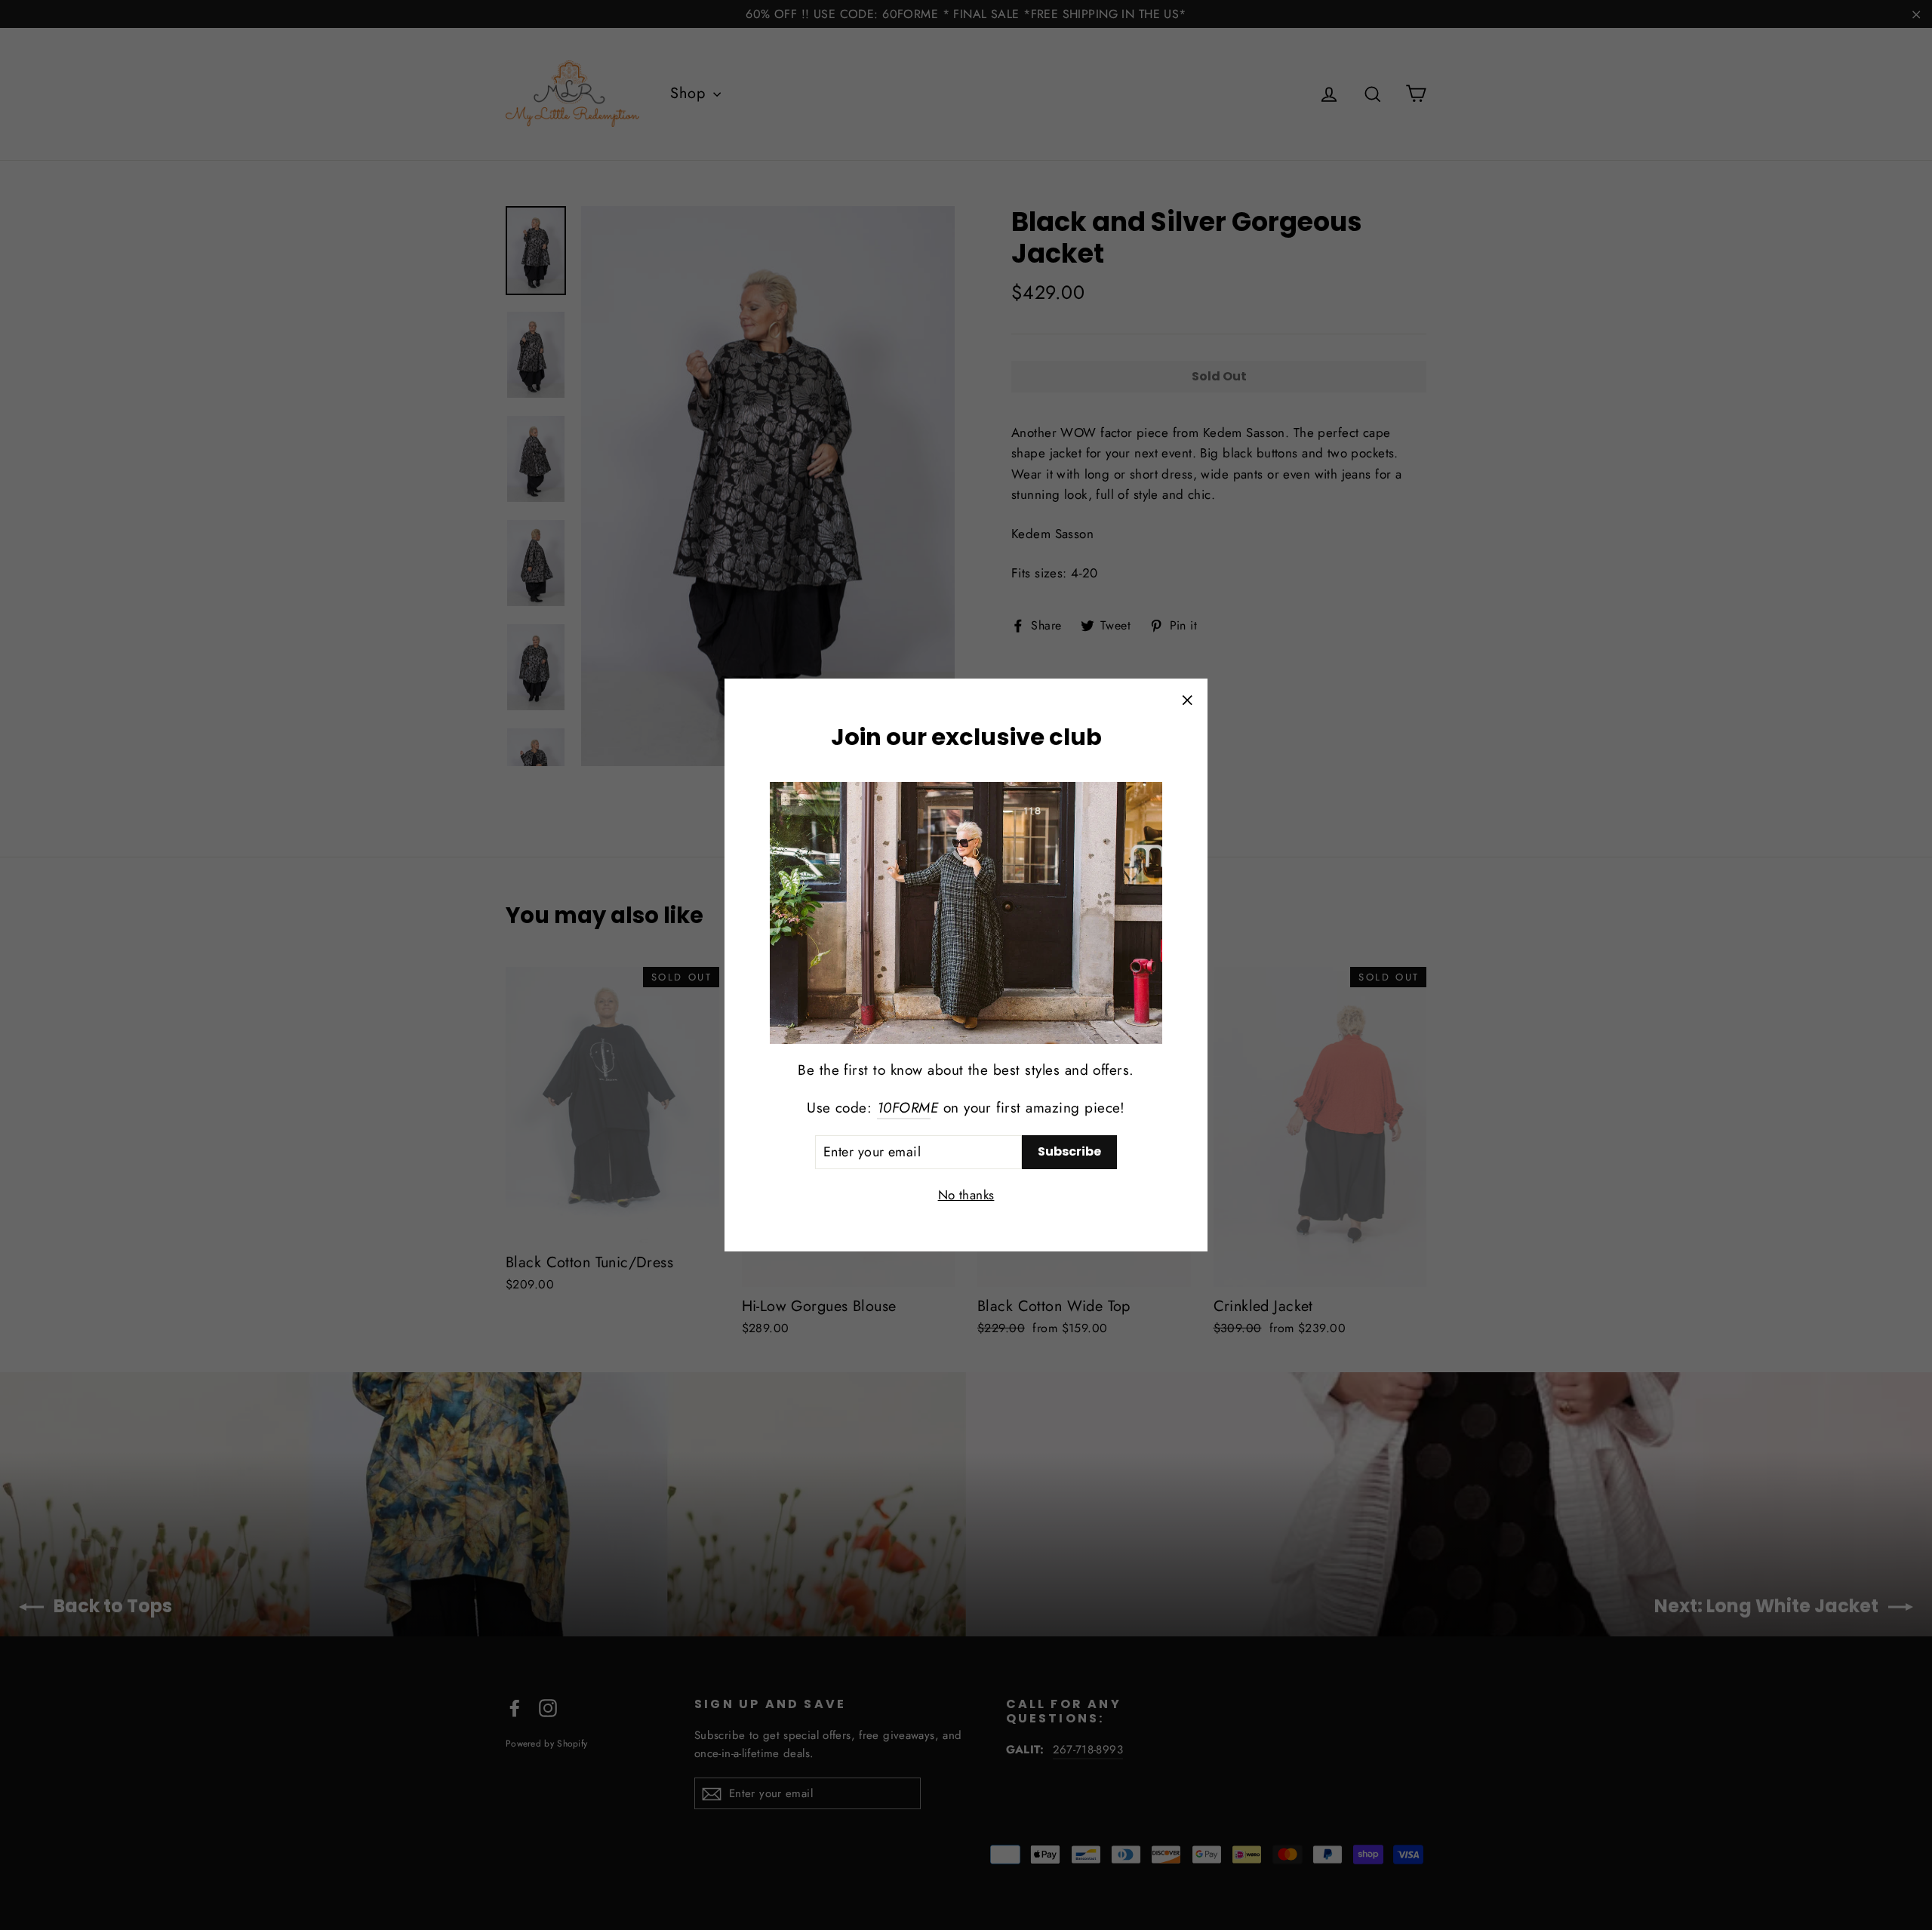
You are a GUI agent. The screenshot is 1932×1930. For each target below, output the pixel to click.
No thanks (966, 1195)
